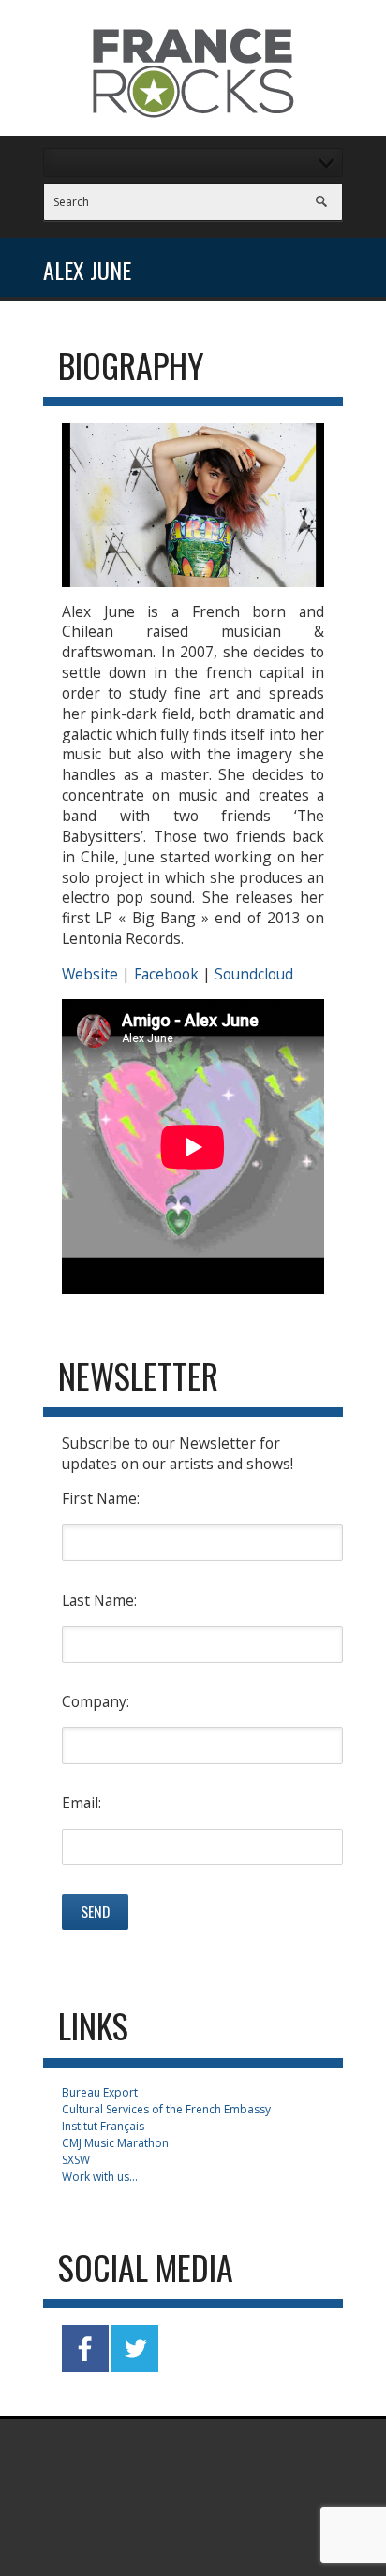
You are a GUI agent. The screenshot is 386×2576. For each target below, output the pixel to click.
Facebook (166, 974)
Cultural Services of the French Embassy (166, 2109)
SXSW (76, 2160)
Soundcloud (254, 974)
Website (90, 974)
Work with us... (100, 2177)
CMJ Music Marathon (115, 2143)
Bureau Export (100, 2092)
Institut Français (103, 2126)
